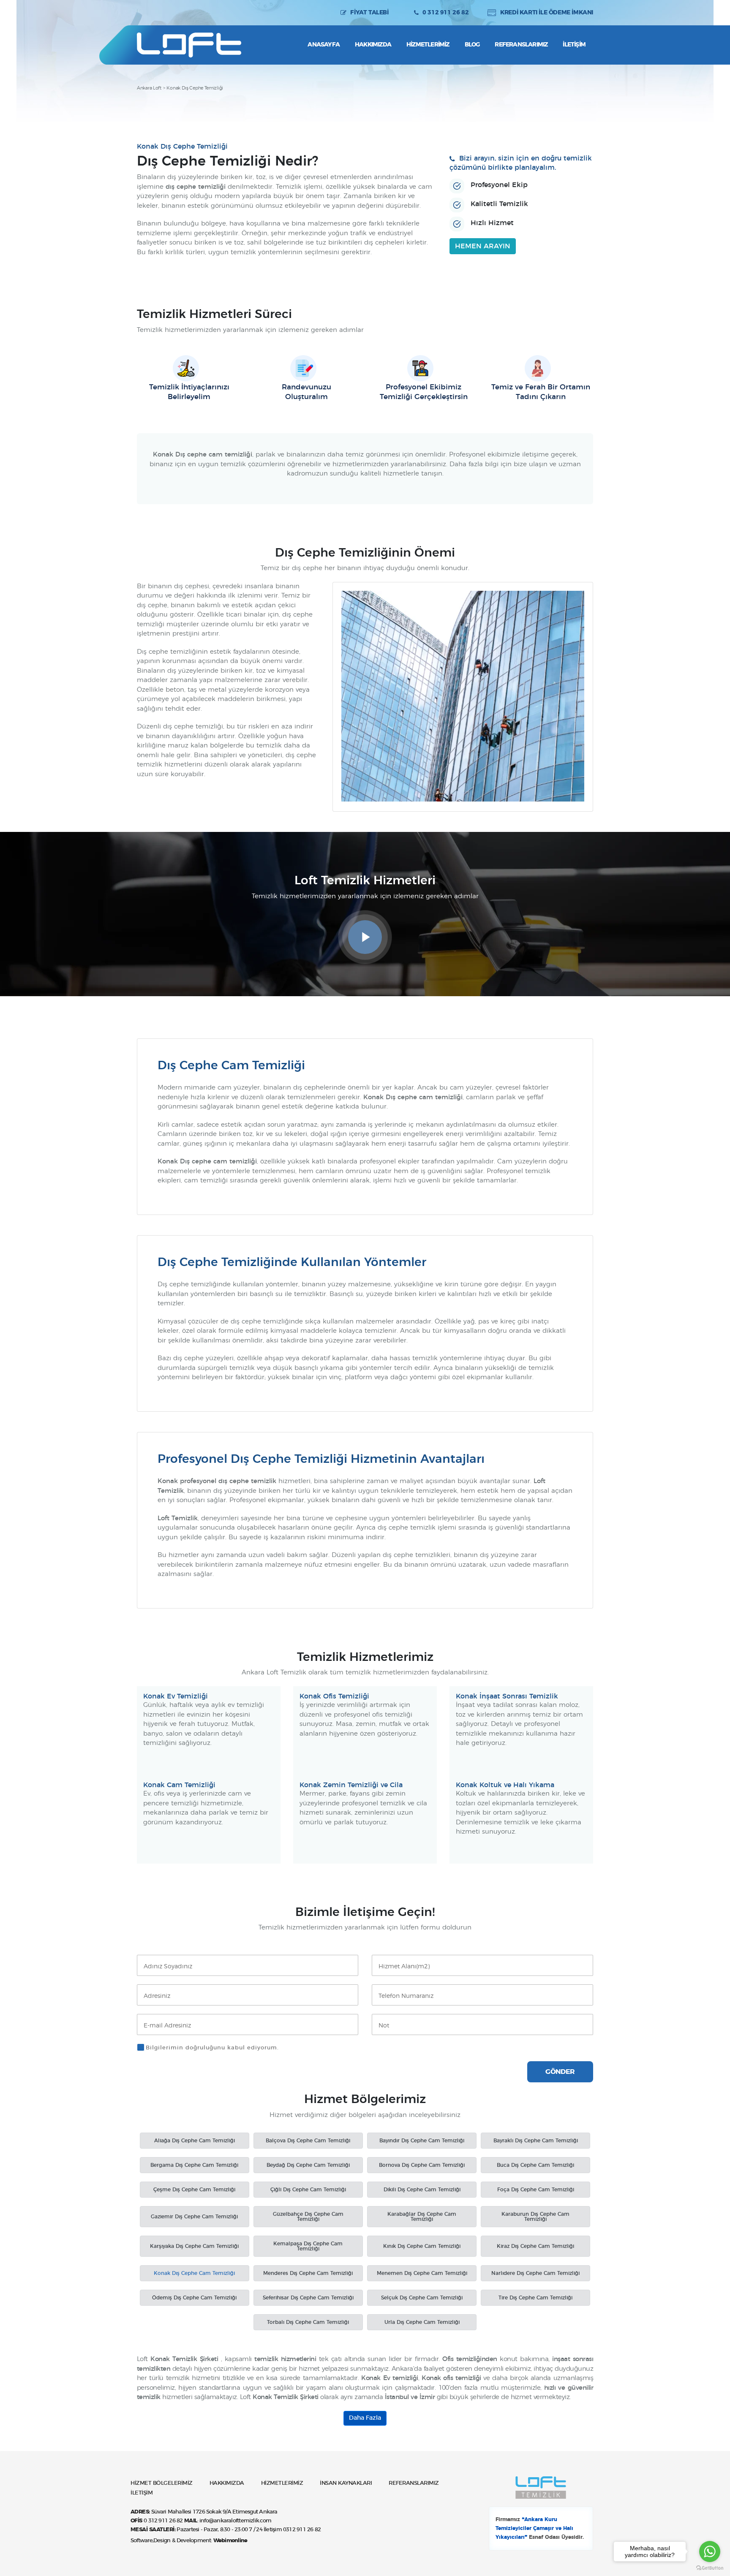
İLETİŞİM (142, 2493)
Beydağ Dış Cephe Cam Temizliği (308, 2165)
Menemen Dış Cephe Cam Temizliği (422, 2273)
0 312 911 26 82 (445, 13)
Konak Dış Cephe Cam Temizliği (194, 2273)
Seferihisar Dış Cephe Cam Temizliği (308, 2298)
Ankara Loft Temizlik (189, 45)
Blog (472, 45)
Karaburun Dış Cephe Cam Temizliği (535, 2217)
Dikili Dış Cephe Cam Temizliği (422, 2190)
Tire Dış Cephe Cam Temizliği (535, 2298)
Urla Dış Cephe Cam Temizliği (422, 2322)
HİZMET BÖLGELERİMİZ (162, 2483)
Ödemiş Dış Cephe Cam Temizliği (194, 2298)
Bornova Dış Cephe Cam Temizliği (422, 2165)
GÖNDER (560, 2072)
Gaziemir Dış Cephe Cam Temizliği (194, 2217)
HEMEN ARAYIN (483, 246)
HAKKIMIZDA (227, 2483)
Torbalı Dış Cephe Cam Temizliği (308, 2322)
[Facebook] (159, 13)
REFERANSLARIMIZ (414, 2483)
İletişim (574, 45)
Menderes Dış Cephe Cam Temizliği (308, 2273)
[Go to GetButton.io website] (710, 2568)
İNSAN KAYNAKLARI (346, 2483)
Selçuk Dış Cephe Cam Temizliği (422, 2298)
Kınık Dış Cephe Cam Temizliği (422, 2246)
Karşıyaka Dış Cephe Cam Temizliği (194, 2246)
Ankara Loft (149, 88)
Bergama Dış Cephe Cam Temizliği (194, 2165)
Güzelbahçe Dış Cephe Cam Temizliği (308, 2217)
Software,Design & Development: (189, 2541)
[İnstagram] (143, 13)
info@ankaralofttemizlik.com (235, 2521)
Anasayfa (324, 45)
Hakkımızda (373, 45)
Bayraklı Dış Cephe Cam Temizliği (536, 2141)
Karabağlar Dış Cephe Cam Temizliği (422, 2217)
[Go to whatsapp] (710, 2552)
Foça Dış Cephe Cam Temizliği (536, 2190)
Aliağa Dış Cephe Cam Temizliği (195, 2141)
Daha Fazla (365, 2418)
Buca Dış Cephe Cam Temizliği (535, 2165)
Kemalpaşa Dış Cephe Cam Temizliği (308, 2246)
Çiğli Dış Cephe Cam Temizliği (308, 2190)
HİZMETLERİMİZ (282, 2483)
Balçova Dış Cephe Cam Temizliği (308, 2141)
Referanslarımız (521, 45)
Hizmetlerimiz (428, 45)
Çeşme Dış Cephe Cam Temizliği (194, 2190)
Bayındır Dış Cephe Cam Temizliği (422, 2141)
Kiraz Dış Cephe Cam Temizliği (535, 2246)
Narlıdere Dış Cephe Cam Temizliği (535, 2273)
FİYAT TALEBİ (369, 13)
